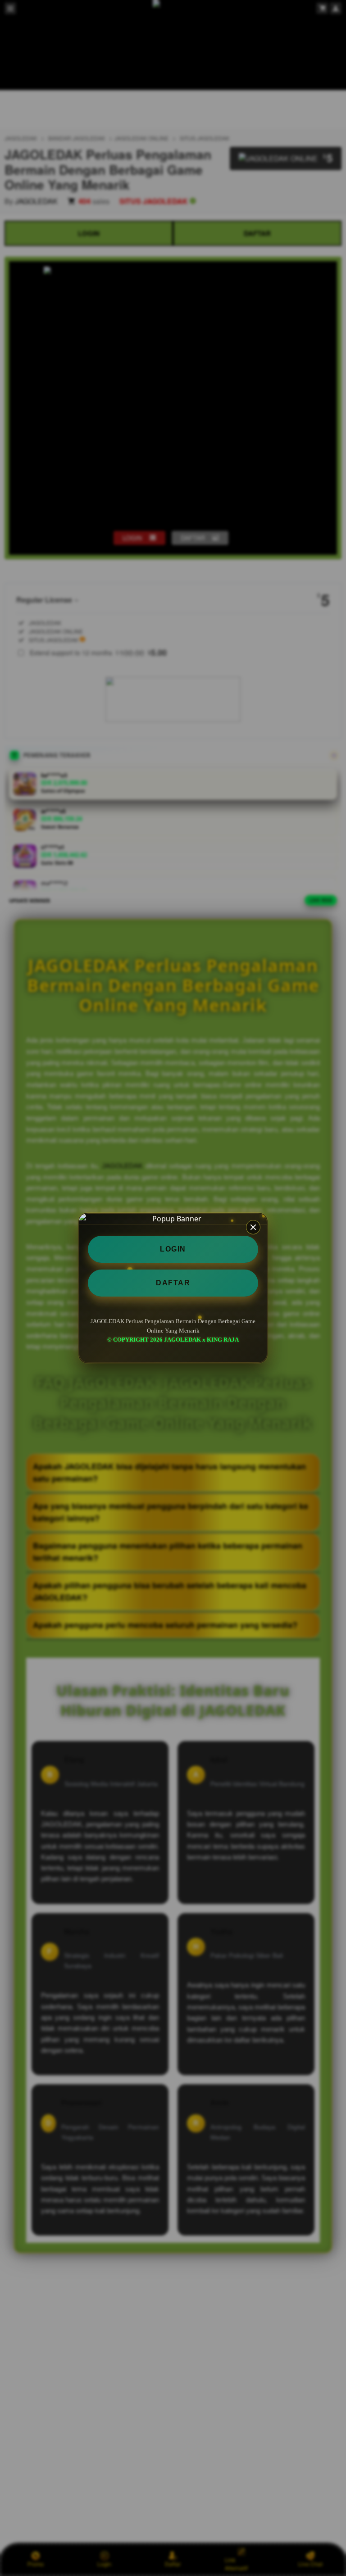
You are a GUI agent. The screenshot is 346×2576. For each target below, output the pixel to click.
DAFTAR (173, 1283)
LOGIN (173, 1249)
